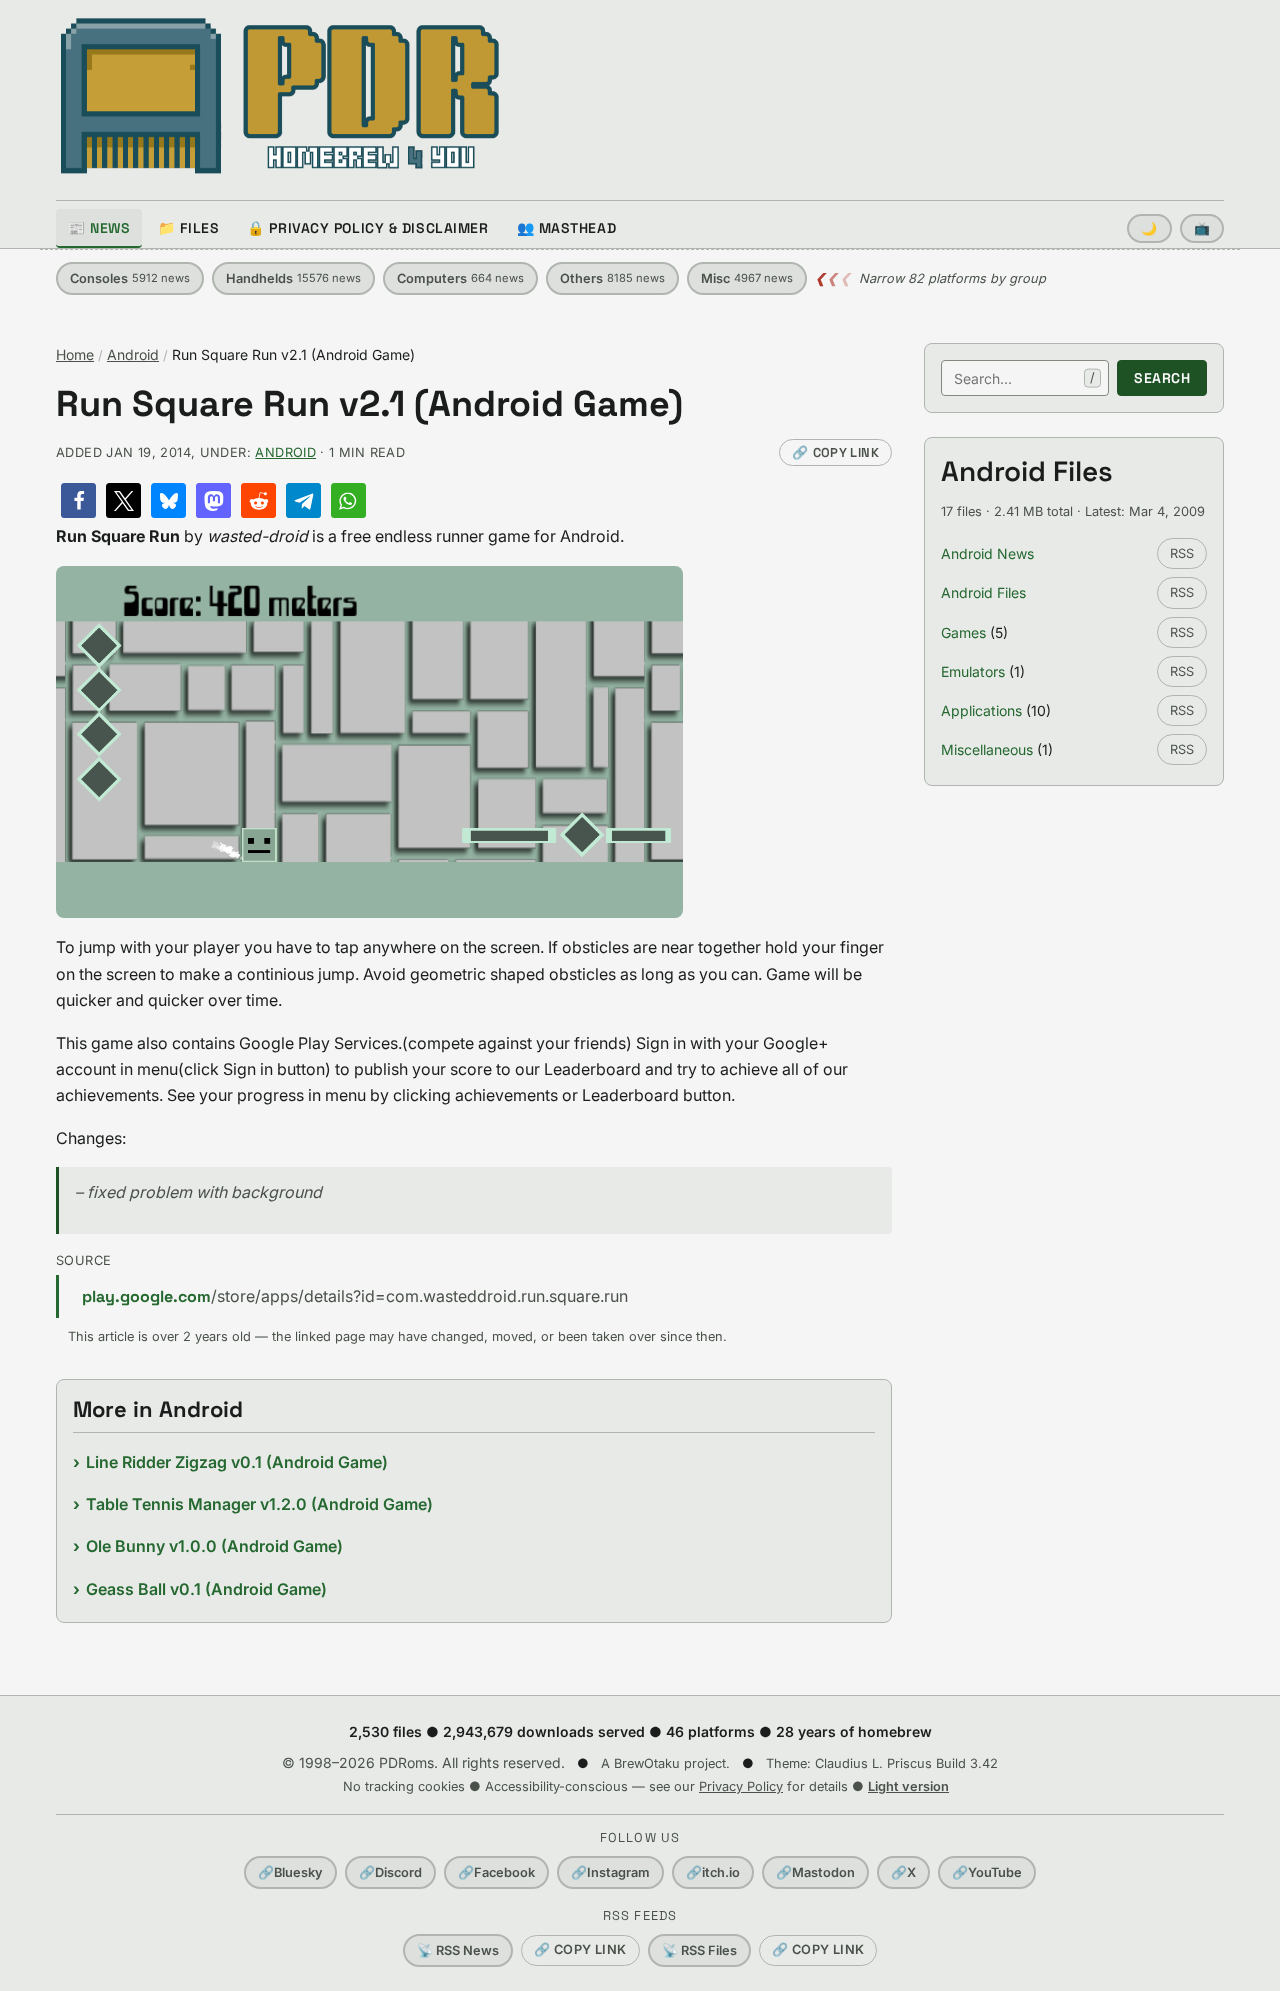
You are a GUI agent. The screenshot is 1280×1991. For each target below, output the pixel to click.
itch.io (713, 1872)
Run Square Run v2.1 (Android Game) (369, 404)
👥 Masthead (567, 228)
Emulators (973, 671)
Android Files (983, 592)
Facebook (496, 1872)
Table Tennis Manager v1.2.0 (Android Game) (259, 1504)
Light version (908, 1786)
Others (612, 278)
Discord (390, 1872)
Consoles (130, 278)
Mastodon (815, 1872)
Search (1162, 378)
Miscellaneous (987, 749)
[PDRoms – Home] (280, 96)
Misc (747, 278)
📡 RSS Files (699, 1950)
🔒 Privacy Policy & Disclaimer (367, 228)
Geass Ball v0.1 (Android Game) (206, 1589)
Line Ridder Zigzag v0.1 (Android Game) (237, 1462)
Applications (981, 710)
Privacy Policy (741, 1786)
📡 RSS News (458, 1950)
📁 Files (188, 228)
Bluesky (290, 1872)
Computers (460, 278)
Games (963, 632)
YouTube (987, 1872)
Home (75, 354)
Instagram (610, 1872)
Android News (987, 553)
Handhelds (293, 278)
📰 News (99, 228)
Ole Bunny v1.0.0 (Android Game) (214, 1546)
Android (133, 354)
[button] (78, 500)
